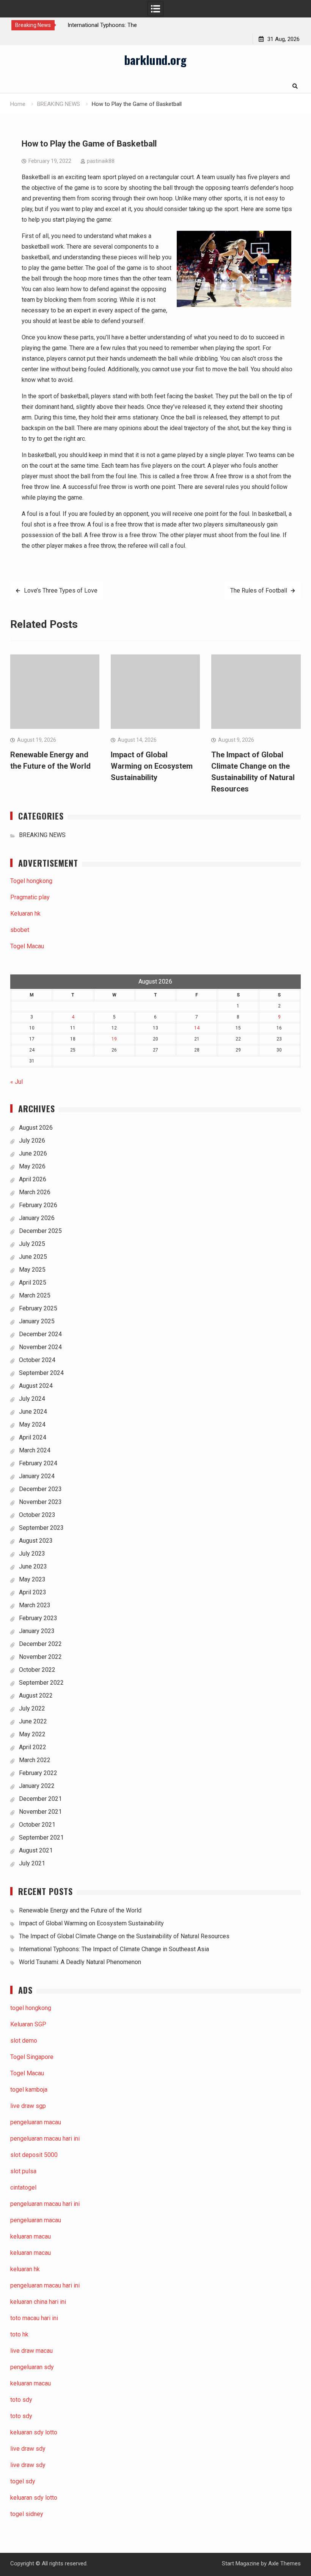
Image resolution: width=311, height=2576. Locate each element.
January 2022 (37, 1786)
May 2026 (32, 1166)
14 (197, 1028)
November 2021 (40, 1812)
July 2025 (32, 1244)
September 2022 (41, 1683)
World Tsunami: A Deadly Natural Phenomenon (80, 1962)
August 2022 (36, 1696)
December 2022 (40, 1644)
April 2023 (33, 1592)
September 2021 (41, 1837)
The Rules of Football (259, 590)
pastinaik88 (101, 161)
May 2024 (32, 1424)
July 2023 (32, 1554)
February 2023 (38, 1618)
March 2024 (35, 1450)
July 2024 (32, 1399)
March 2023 (35, 1605)
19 (114, 1039)
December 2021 (40, 1799)
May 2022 (32, 1734)
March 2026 (35, 1192)
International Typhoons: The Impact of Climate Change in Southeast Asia (114, 1949)
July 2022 (32, 1708)
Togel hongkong (31, 881)
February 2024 (38, 1463)
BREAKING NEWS (42, 835)
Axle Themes (284, 2563)
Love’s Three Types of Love (61, 590)
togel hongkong (31, 2008)
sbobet (20, 930)
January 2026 (37, 1218)
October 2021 (37, 1825)
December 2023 (40, 1489)
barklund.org (155, 60)
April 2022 (33, 1747)
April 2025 (33, 1282)
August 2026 (36, 1128)
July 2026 (32, 1141)
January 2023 (37, 1631)
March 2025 (35, 1295)
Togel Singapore (32, 2057)
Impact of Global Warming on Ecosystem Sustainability (152, 766)
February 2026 (38, 1205)
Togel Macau (27, 946)
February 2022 (38, 1773)
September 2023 (41, 1528)
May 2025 (32, 1270)
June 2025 (33, 1257)
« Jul (16, 1082)
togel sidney (27, 2514)
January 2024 (37, 1476)
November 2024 (40, 1347)
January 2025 (37, 1321)
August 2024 (36, 1386)
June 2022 (33, 1721)
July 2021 (32, 1863)
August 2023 (36, 1541)
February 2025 (38, 1308)
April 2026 (33, 1179)
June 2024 (33, 1412)
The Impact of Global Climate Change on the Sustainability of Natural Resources (124, 1936)
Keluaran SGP (28, 2024)
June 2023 (33, 1566)
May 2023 (32, 1579)
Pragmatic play (30, 897)
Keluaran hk (25, 914)
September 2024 (41, 1373)
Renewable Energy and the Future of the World (80, 1910)
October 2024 (37, 1360)
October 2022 (37, 1670)
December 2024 (40, 1334)
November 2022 (40, 1657)
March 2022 (35, 1760)
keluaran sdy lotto (34, 2498)
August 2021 (36, 1850)
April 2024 (33, 1437)
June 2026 (33, 1153)
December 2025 (40, 1231)
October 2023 (37, 1515)
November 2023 (40, 1502)
